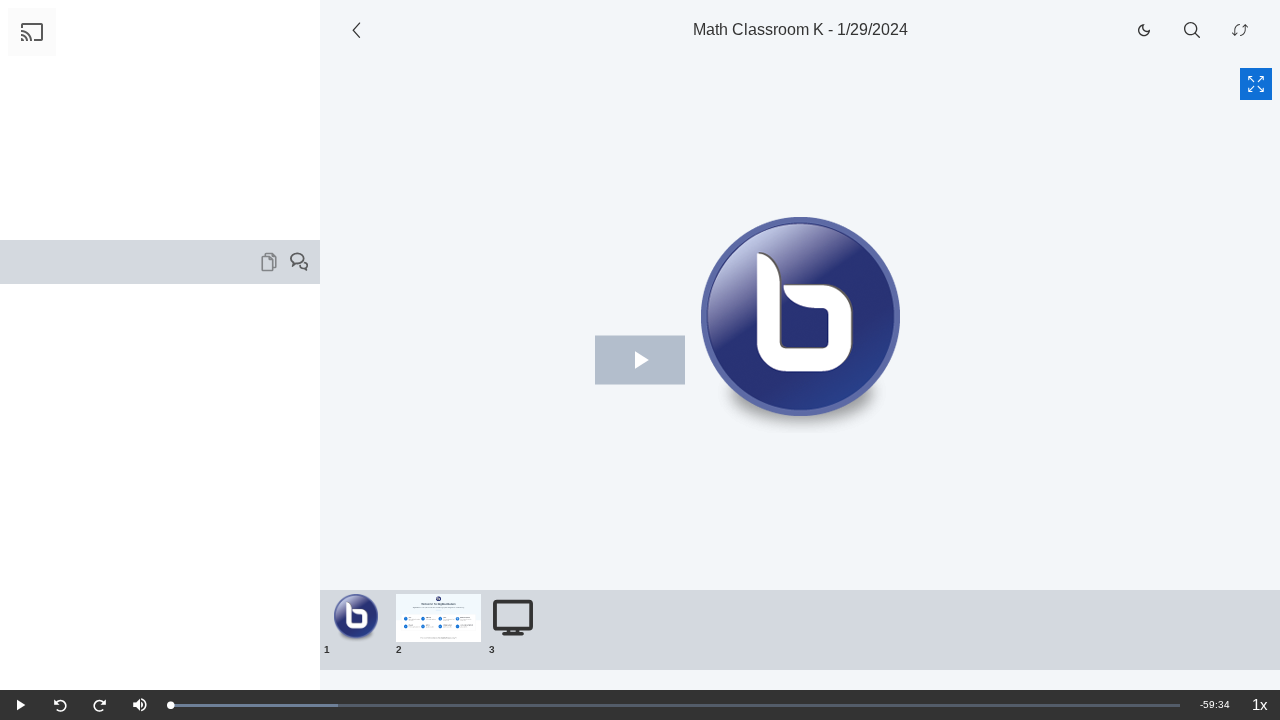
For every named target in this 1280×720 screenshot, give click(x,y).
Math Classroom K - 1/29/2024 (800, 29)
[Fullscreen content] (1256, 84)
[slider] (675, 705)
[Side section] (360, 30)
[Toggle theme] (1144, 30)
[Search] (1192, 30)
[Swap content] (1240, 30)
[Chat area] (160, 487)
